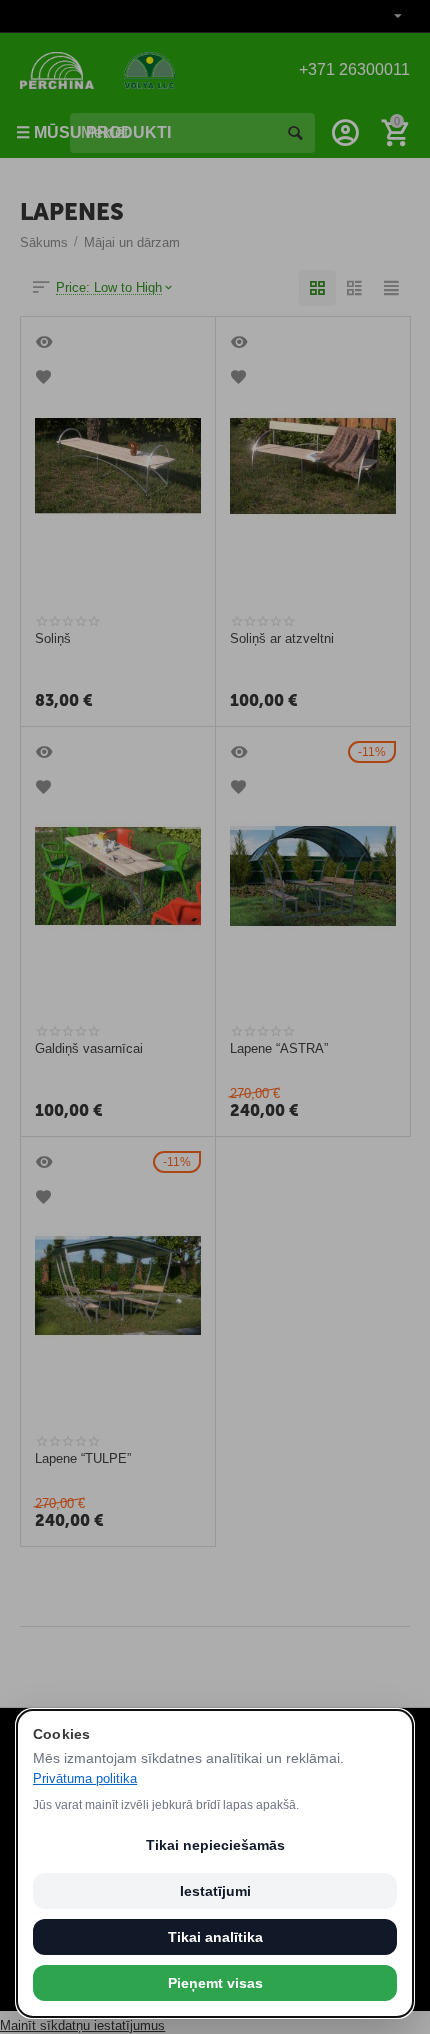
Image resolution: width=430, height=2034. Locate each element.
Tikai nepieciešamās (215, 1845)
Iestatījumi (215, 1891)
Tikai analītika (215, 1937)
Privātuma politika (85, 1778)
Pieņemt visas (215, 1983)
